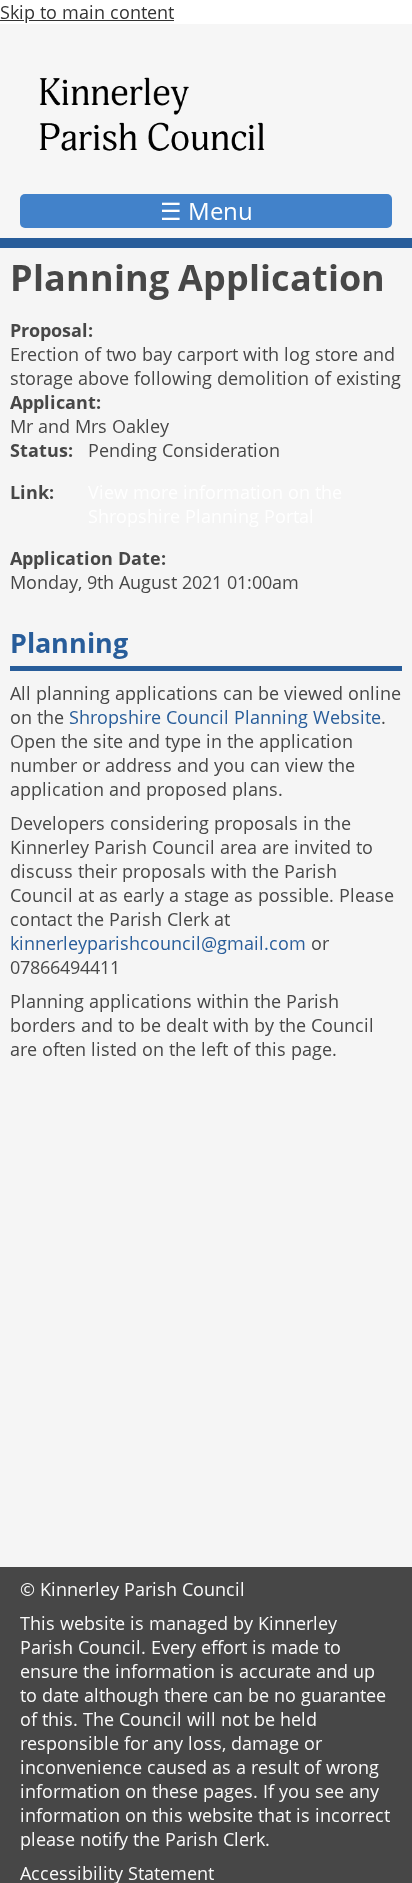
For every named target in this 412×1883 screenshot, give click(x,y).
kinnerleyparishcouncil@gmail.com (158, 943)
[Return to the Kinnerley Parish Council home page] (206, 114)
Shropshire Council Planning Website (225, 717)
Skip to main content (87, 12)
